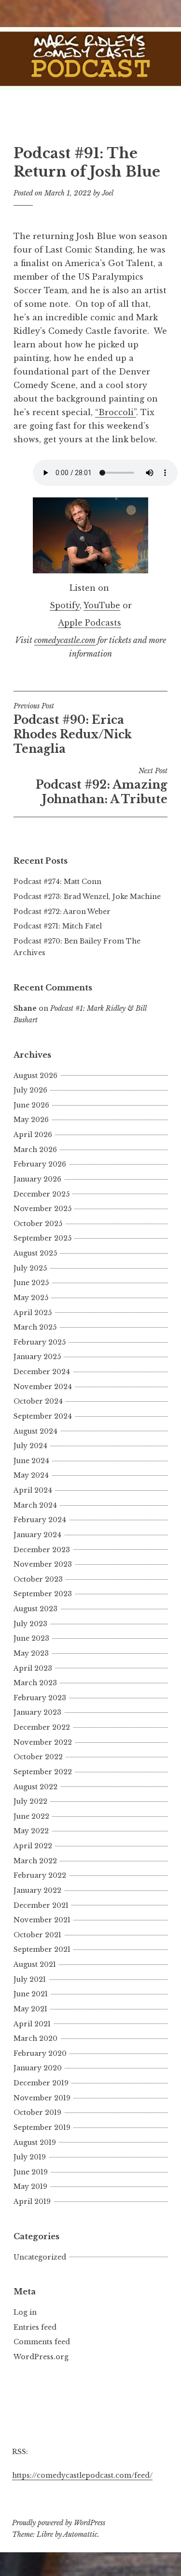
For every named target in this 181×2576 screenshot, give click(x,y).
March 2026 (35, 1150)
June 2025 (31, 1283)
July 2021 (30, 1979)
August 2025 (35, 1253)
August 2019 (35, 2142)
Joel (108, 193)
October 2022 (38, 1757)
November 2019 (42, 2098)
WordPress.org (41, 2357)
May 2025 (31, 1298)
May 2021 (30, 2009)
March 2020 (35, 2038)
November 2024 (43, 1387)
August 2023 (35, 1609)
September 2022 (43, 1772)
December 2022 (42, 1727)
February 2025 (40, 1342)
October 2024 (38, 1401)
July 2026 (30, 1090)
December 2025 (42, 1194)
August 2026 (35, 1076)
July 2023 (30, 1624)
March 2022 (35, 1861)
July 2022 (30, 1801)
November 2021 (42, 1920)
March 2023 (35, 1683)
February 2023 (40, 1698)
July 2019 (30, 2157)
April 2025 (33, 1313)
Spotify (65, 605)
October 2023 (38, 1579)
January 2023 (37, 1712)
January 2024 (37, 1535)
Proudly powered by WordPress (59, 2523)
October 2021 (37, 1935)
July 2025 (30, 1268)
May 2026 (31, 1120)
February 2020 (40, 2053)
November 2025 (42, 1209)
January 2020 (38, 2068)
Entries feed (35, 2327)
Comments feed (42, 2342)
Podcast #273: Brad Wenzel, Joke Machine (87, 897)
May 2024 (31, 1475)
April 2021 (32, 2024)
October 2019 (37, 2112)
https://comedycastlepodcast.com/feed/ (82, 2475)
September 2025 (42, 1238)
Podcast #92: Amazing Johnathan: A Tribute (102, 786)
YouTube (102, 605)
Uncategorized (40, 2257)
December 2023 (42, 1550)
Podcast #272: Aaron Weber (62, 912)
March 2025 (35, 1327)
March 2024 (35, 1505)
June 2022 (31, 1816)
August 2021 (35, 1964)
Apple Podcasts (90, 623)
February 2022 (40, 1875)
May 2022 (31, 1831)
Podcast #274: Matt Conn (57, 882)
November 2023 (43, 1564)
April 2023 (33, 1668)
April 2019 (32, 2202)
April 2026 (33, 1135)
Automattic (80, 2534)
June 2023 (31, 1638)
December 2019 (41, 2083)
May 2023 (31, 1653)
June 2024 (31, 1461)
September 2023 (43, 1594)
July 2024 (30, 1446)
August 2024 (35, 1431)
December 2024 (42, 1372)
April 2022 (33, 1846)
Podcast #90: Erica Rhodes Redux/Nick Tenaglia (73, 729)
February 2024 (40, 1520)
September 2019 (42, 2127)
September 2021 (42, 1949)
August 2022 (35, 1787)
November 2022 (43, 1742)
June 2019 (31, 2172)
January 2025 (37, 1357)
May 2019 (30, 2187)
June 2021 (31, 1994)
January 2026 (37, 1179)
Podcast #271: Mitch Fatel (58, 926)
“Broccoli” (116, 412)
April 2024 (33, 1490)
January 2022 (37, 1890)
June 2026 (31, 1105)
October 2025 (38, 1224)
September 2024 (43, 1416)
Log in (25, 2312)
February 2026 (40, 1164)
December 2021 (41, 1905)
